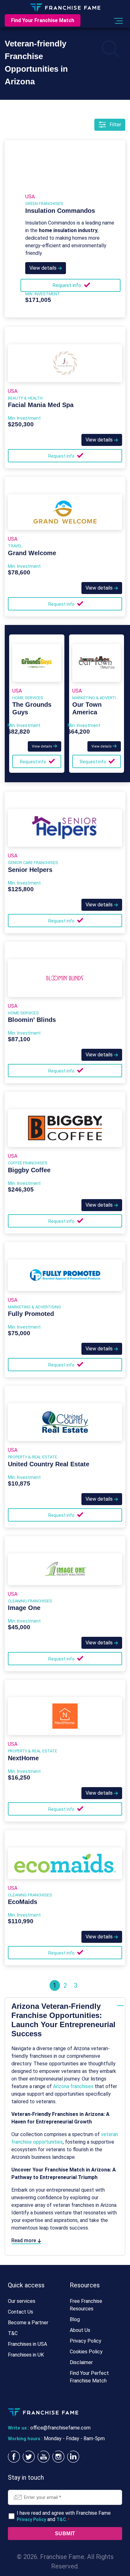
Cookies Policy (86, 2352)
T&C (13, 2333)
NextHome (23, 1758)
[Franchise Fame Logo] (65, 7)
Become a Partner (28, 2323)
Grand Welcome (32, 553)
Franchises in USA (27, 2344)
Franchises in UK (26, 2355)
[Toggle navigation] (118, 21)
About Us (80, 2330)
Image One (24, 1608)
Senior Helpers (30, 870)
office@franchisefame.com (60, 2428)
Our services (22, 2301)
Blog (75, 2319)
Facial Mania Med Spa (41, 405)
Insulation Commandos (60, 211)
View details (44, 268)
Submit (65, 2534)
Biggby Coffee (29, 1170)
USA (30, 197)
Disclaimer (81, 2362)
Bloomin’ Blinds (32, 1020)
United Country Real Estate (49, 1464)
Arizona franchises (73, 2086)
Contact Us (21, 2312)
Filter (115, 125)
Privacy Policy (86, 2341)
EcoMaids (23, 1902)
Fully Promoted (31, 1314)
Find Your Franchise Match (43, 20)
